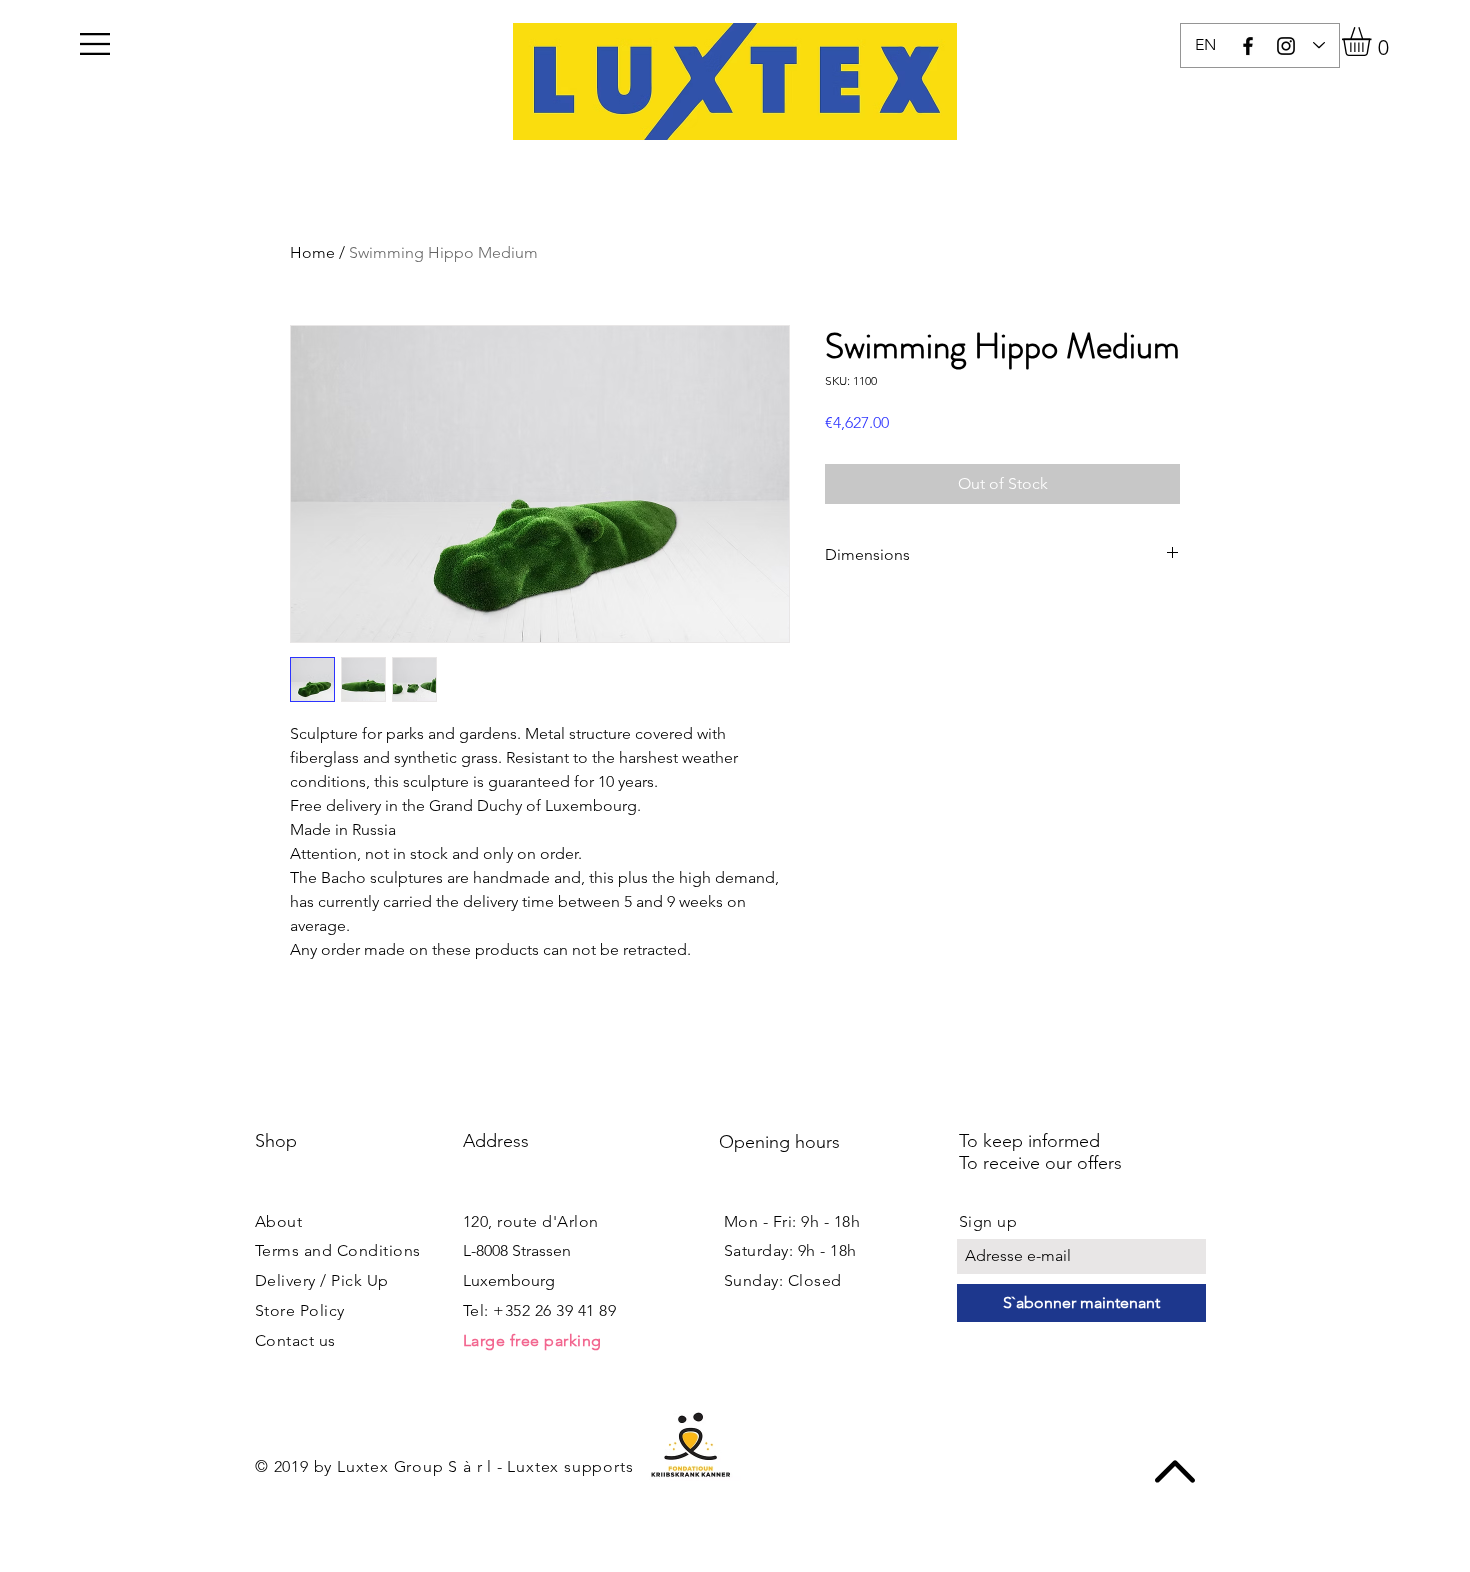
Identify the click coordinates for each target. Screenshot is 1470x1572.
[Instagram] (1286, 46)
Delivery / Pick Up (322, 1280)
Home (312, 252)
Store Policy (300, 1310)
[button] (95, 44)
